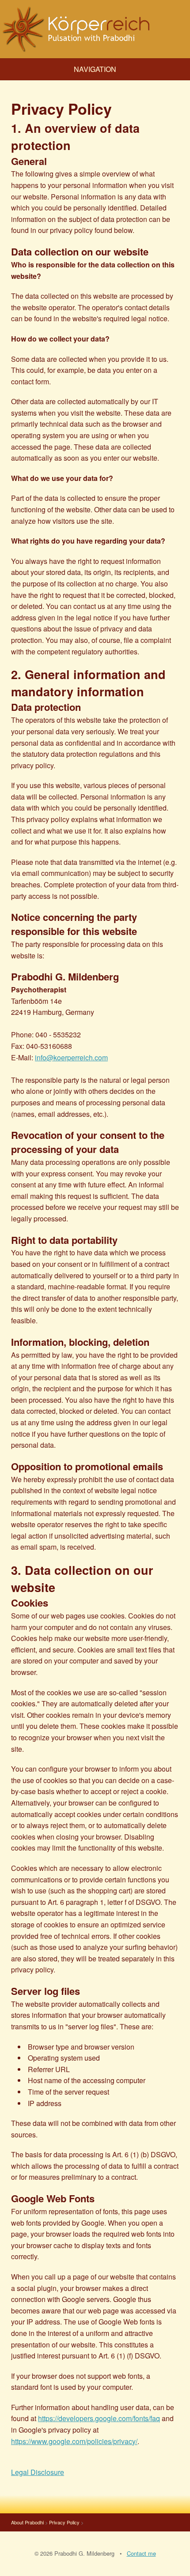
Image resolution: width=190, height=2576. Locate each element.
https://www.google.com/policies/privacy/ (74, 2441)
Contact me (141, 2553)
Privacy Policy (64, 2522)
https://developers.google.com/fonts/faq (99, 2418)
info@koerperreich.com (71, 1057)
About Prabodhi (27, 2522)
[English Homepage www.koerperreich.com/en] (95, 29)
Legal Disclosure (38, 2472)
